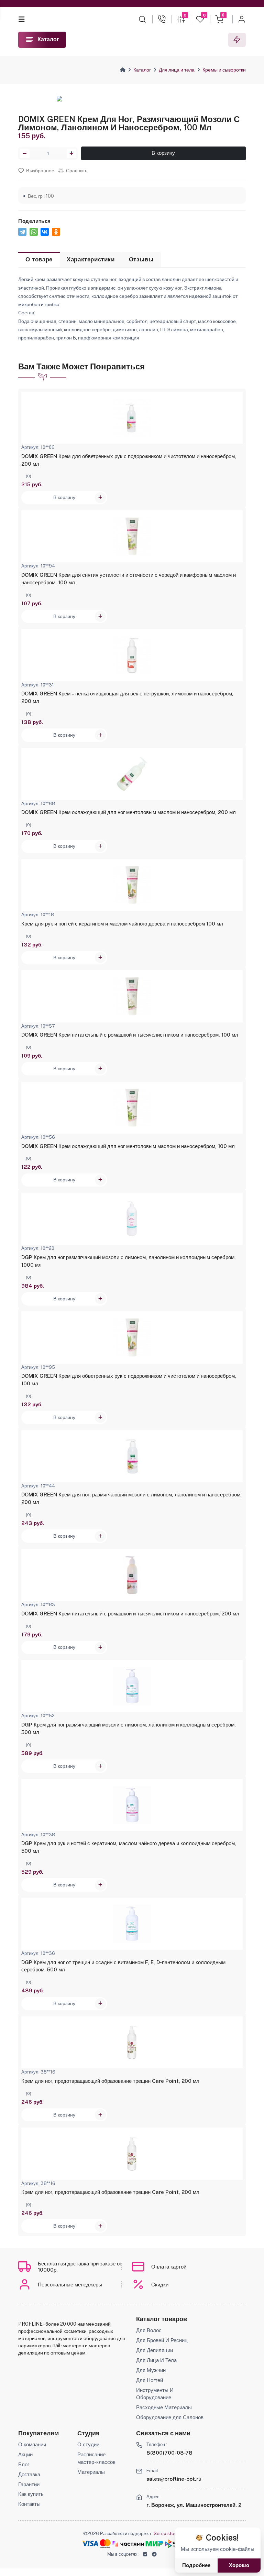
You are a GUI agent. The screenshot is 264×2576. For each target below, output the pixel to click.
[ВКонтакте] (45, 232)
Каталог (142, 70)
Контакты (29, 2504)
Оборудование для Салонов (170, 2417)
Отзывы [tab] (141, 259)
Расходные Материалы (164, 2407)
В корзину (163, 153)
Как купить (31, 2494)
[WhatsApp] (34, 232)
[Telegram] (22, 232)
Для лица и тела (177, 70)
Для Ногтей (150, 2380)
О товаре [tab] (39, 259)
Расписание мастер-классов (96, 2458)
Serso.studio (167, 2533)
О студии (88, 2444)
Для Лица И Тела (156, 2360)
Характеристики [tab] (91, 259)
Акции (25, 2454)
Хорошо (239, 2565)
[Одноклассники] (56, 232)
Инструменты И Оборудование (155, 2394)
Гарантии (29, 2484)
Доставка (29, 2474)
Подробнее (196, 2565)
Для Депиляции (155, 2350)
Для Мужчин (151, 2370)
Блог (24, 2464)
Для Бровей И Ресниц (162, 2340)
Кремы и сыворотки (224, 70)
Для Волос (149, 2330)
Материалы (91, 2472)
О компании (32, 2444)
